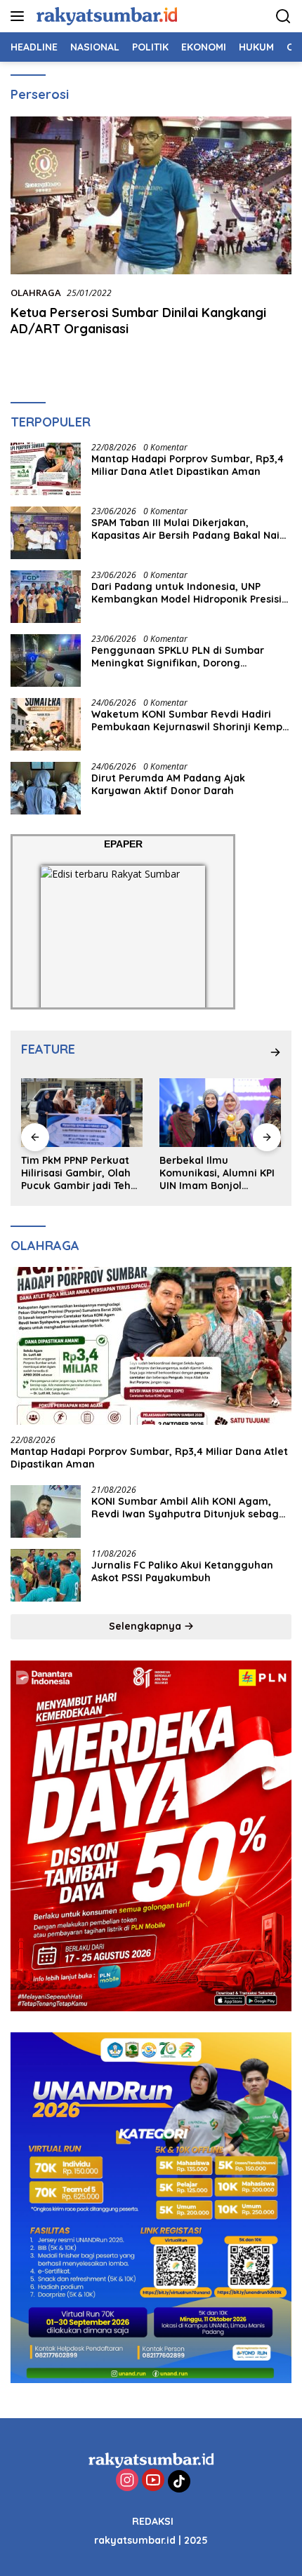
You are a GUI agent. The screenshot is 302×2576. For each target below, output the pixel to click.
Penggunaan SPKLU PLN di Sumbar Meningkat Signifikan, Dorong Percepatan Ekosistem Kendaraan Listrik (178, 657)
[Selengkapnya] (275, 1052)
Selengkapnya (146, 1626)
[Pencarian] (283, 16)
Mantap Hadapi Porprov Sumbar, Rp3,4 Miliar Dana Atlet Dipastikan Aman (188, 465)
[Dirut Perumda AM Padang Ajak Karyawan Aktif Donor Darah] (46, 788)
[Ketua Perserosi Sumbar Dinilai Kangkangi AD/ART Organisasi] (151, 195)
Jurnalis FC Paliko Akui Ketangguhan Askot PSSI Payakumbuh (182, 1571)
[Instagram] (127, 2481)
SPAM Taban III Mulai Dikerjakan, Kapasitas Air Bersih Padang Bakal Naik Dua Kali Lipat (188, 529)
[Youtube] (153, 2481)
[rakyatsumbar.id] (105, 16)
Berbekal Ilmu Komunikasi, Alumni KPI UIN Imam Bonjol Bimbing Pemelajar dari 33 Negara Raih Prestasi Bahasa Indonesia (80, 1173)
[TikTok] (179, 2481)
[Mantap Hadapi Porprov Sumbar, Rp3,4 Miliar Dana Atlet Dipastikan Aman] (46, 469)
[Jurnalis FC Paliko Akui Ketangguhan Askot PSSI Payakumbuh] (46, 1575)
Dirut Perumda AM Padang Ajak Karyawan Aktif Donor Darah (168, 784)
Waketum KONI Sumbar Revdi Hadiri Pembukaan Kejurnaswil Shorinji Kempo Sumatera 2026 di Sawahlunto (190, 720)
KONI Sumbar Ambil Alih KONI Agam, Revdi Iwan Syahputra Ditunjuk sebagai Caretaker (190, 1508)
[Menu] (20, 16)
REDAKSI (153, 2521)
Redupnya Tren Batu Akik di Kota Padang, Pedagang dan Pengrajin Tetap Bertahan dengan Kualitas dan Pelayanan (218, 1173)
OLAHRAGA (36, 293)
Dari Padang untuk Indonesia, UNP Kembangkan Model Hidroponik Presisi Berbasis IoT (186, 593)
